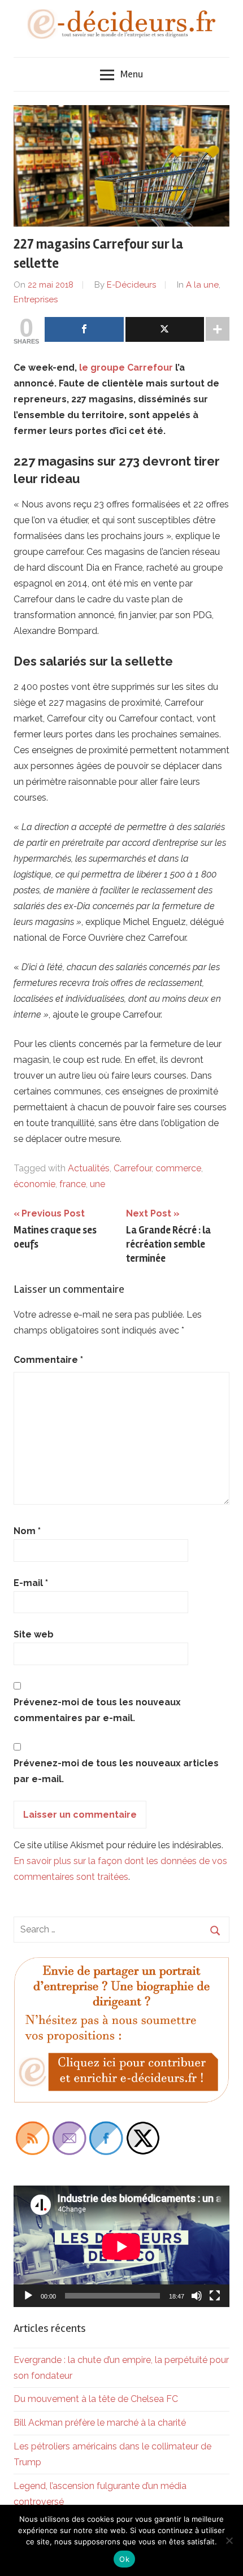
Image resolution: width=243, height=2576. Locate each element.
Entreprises (36, 299)
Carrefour (133, 1168)
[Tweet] (165, 329)
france (73, 1184)
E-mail (31, 1583)
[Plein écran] (215, 2296)
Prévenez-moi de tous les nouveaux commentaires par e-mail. (97, 1710)
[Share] (84, 329)
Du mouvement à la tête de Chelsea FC (96, 2399)
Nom (27, 1531)
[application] (121, 2246)
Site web (34, 1634)
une (97, 1184)
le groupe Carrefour (127, 368)
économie (34, 1184)
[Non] (229, 2540)
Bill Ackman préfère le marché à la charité (100, 2423)
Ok (124, 2559)
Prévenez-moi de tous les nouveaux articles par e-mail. (116, 1771)
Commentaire (48, 1360)
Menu (132, 74)
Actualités (89, 1168)
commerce (178, 1168)
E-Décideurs (131, 285)
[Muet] (197, 2296)
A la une (202, 285)
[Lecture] (28, 2296)
